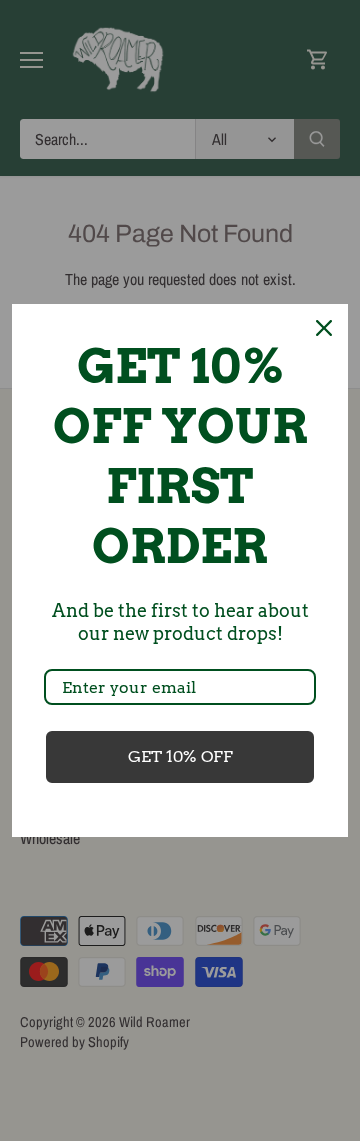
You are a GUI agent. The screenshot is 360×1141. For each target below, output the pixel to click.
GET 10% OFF (180, 756)
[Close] (324, 328)
